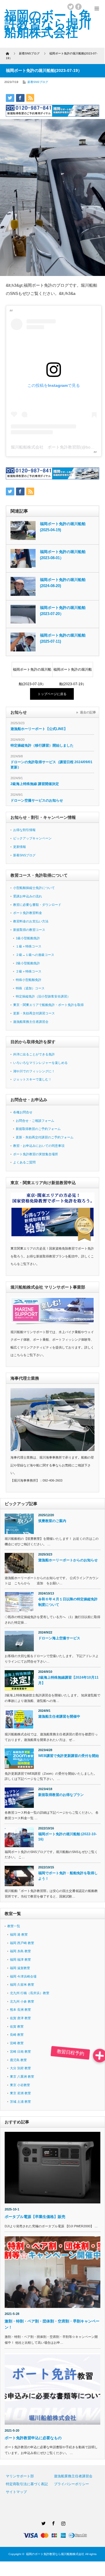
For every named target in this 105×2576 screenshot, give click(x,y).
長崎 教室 (17, 2035)
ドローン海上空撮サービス (59, 1638)
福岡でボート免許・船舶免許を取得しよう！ (68, 1876)
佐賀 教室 (17, 2026)
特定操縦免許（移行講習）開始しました (42, 745)
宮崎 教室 (17, 2043)
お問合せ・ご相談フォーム (35, 1121)
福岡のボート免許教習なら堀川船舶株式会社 (55, 2554)
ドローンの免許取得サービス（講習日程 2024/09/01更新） (51, 765)
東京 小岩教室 (20, 2085)
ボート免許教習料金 (28, 913)
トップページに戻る (52, 694)
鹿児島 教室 (18, 2060)
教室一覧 (14, 1926)
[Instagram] (62, 2522)
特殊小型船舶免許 (29, 980)
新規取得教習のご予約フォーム (38, 1129)
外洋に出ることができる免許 (34, 1054)
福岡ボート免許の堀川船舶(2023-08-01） (63, 555)
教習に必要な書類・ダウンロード (37, 905)
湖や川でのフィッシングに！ (34, 1071)
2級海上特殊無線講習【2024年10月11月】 (68, 1680)
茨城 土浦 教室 (20, 2102)
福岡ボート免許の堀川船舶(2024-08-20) (63, 583)
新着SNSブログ (38, 82)
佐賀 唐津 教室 (20, 2018)
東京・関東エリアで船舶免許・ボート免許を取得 (48, 1005)
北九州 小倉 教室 (22, 2001)
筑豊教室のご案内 (52, 1521)
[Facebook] (52, 2522)
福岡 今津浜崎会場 (23, 1976)
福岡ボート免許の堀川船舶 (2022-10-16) (68, 1837)
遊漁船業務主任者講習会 (31, 1022)
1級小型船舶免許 (28, 938)
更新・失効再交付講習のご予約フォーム (45, 1137)
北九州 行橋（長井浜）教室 (30, 1993)
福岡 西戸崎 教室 (22, 1943)
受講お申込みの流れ (28, 896)
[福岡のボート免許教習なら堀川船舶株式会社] (48, 24)
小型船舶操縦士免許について (34, 888)
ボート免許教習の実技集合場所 (36, 1154)
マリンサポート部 (20, 2476)
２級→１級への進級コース (35, 955)
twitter (71, 7)
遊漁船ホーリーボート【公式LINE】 (39, 729)
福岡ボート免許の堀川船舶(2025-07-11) (63, 638)
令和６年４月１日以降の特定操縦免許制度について (68, 1602)
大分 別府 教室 (20, 2068)
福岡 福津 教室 (20, 1960)
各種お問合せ (23, 1112)
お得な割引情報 (24, 830)
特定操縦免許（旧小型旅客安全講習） (43, 996)
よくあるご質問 (24, 1162)
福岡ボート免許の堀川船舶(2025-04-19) (63, 527)
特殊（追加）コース (30, 988)
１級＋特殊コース (29, 946)
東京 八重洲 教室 (22, 2077)
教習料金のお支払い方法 (31, 921)
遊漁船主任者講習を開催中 (59, 1716)
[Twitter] (43, 2522)
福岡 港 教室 (19, 1934)
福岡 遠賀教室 (20, 1968)
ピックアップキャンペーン (32, 838)
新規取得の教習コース (29, 930)
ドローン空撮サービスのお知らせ (37, 800)
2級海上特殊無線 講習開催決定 (35, 784)
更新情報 (20, 847)
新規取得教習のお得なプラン (61, 1795)
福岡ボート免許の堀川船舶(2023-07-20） (63, 611)
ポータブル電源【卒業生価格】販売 (37, 2217)
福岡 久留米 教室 (22, 1985)
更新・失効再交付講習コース (34, 1013)
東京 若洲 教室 (20, 2093)
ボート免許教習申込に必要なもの (33, 2438)
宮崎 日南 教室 (20, 2051)
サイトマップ (16, 2492)
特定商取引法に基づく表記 (27, 2484)
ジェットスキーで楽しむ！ (32, 1079)
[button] (100, 2056)
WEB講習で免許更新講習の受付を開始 (69, 1756)
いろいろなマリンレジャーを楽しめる (40, 1063)
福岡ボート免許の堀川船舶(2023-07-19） (32, 672)
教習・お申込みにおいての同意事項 (39, 1146)
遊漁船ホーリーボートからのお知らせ (68, 1560)
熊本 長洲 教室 (20, 2010)
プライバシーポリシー (71, 2484)
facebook (78, 7)
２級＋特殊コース (29, 971)
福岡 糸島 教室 (20, 1951)
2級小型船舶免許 (28, 963)
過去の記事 (88, 712)
